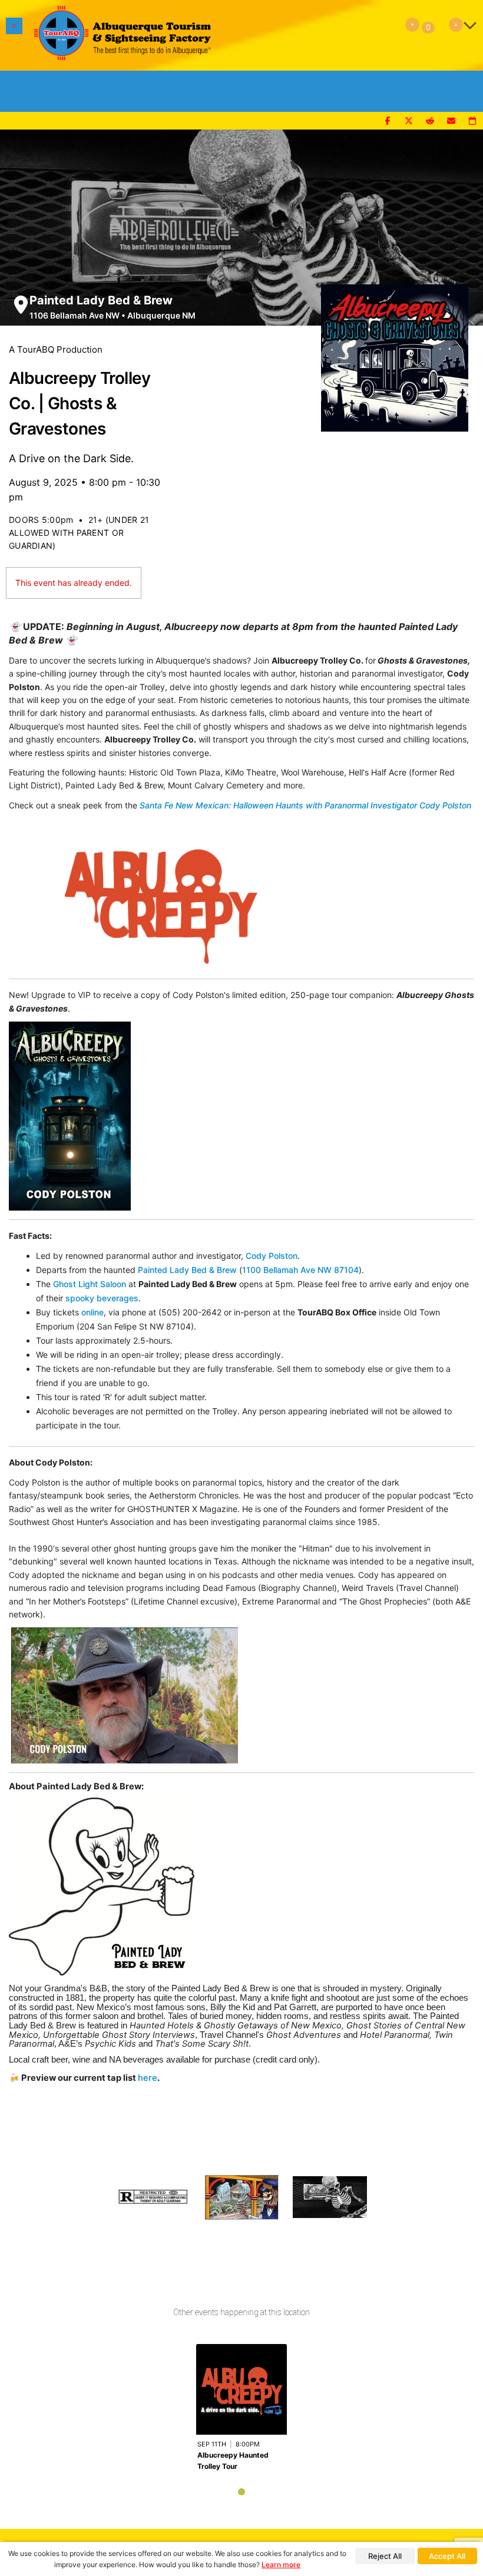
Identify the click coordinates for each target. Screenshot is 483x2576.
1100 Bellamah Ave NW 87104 (300, 1270)
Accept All (447, 2556)
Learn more (281, 2565)
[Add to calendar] (472, 121)
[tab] (241, 2492)
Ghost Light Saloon (90, 1284)
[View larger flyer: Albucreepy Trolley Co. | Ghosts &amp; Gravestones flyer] (395, 352)
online (92, 1312)
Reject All (385, 2556)
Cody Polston (272, 1256)
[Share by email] (451, 121)
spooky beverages (102, 1298)
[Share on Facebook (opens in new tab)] (388, 121)
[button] (14, 35)
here (148, 2078)
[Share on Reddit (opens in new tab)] (430, 121)
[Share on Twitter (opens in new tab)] (409, 121)
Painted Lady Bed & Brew (101, 300)
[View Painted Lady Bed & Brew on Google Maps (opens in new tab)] (21, 305)
